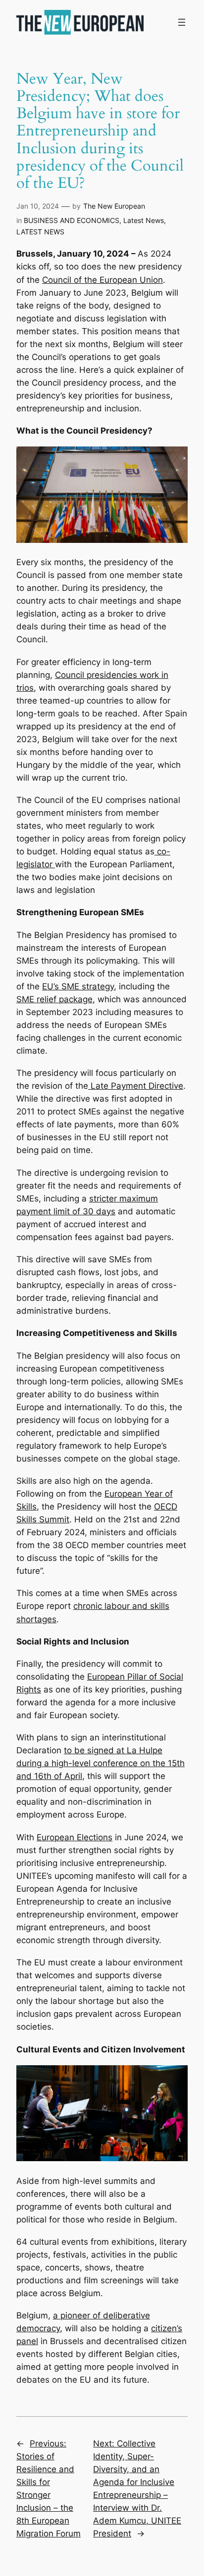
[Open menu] (182, 22)
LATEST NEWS (40, 232)
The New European (114, 206)
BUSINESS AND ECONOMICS (72, 220)
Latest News (144, 220)
